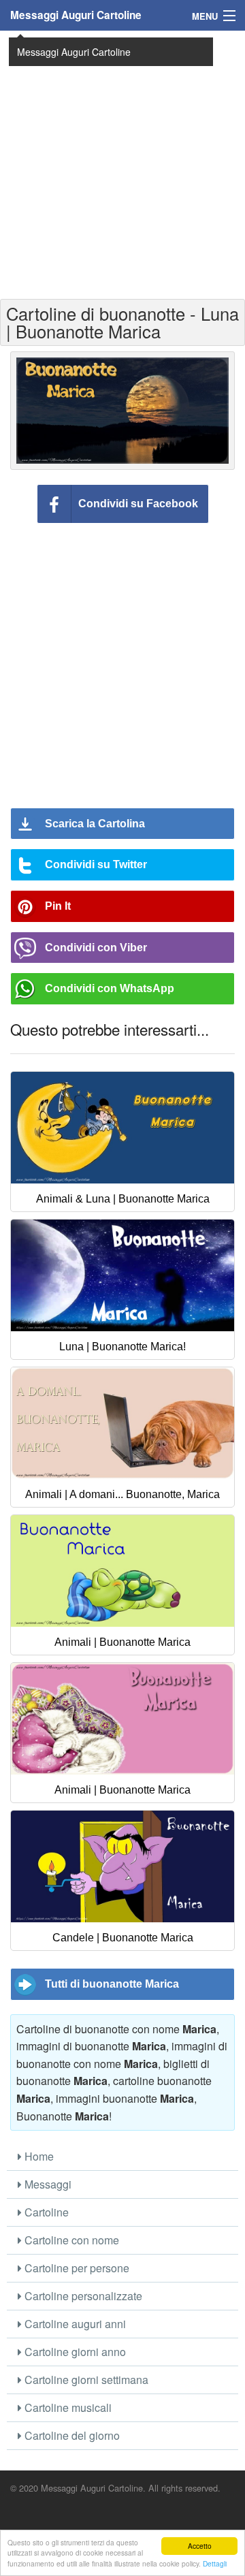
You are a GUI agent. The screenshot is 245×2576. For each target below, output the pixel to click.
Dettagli (215, 2563)
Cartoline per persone (76, 2268)
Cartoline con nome (70, 2240)
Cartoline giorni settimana (85, 2380)
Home (38, 2156)
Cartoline (45, 2212)
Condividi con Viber (96, 948)
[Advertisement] (122, 163)
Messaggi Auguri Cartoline (76, 15)
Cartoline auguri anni (74, 2324)
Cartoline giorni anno (74, 2352)
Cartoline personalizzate (82, 2296)
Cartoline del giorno (71, 2435)
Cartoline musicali (67, 2407)
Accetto (200, 2546)
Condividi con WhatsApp (110, 988)
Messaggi (47, 2184)
